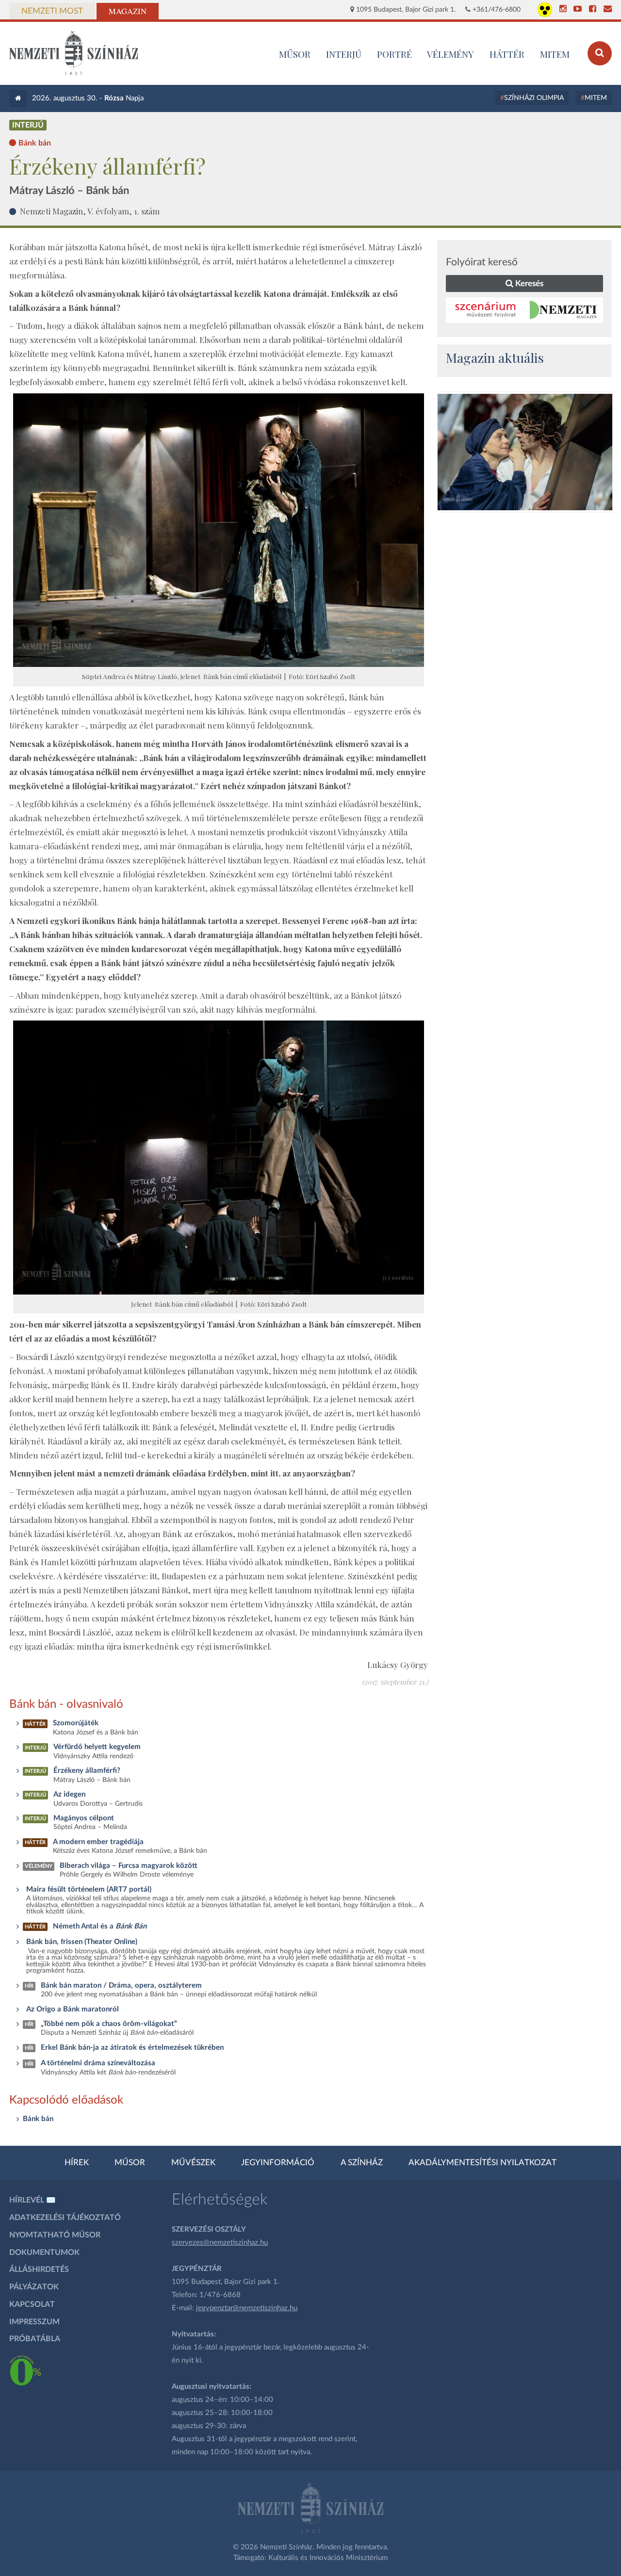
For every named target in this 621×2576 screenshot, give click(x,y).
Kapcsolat (32, 2304)
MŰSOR (295, 54)
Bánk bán (38, 2119)
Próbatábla (35, 2339)
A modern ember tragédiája (98, 1842)
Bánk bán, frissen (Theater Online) (82, 1942)
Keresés (528, 284)
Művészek (193, 2163)
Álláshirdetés (39, 2269)
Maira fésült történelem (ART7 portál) (89, 1889)
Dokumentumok (44, 2252)
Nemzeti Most (52, 11)
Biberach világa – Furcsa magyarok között (129, 1866)
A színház (362, 2163)
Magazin (128, 11)
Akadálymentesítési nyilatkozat (482, 2163)
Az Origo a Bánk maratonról (73, 2009)
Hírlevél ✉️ (33, 2200)
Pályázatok (34, 2287)
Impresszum (34, 2322)
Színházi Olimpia (534, 98)
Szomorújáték (76, 1723)
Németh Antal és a (100, 1926)
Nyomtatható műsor (55, 2235)
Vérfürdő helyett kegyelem (97, 1747)
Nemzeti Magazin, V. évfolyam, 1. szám (90, 211)
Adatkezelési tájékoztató (65, 2218)
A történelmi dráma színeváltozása (98, 2063)
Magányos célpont (84, 1818)
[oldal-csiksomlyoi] (525, 452)
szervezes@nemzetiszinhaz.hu (220, 2243)
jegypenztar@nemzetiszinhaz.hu (247, 2308)
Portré (394, 54)
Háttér (507, 54)
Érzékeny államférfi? (87, 1771)
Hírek (77, 2163)
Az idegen (69, 1794)
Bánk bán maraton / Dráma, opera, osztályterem (121, 1985)
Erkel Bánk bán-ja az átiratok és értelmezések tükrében (132, 2048)
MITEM (555, 54)
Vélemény (450, 54)
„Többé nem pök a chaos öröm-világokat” (109, 2024)
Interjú (344, 54)
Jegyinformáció (278, 2163)
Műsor (130, 2163)
